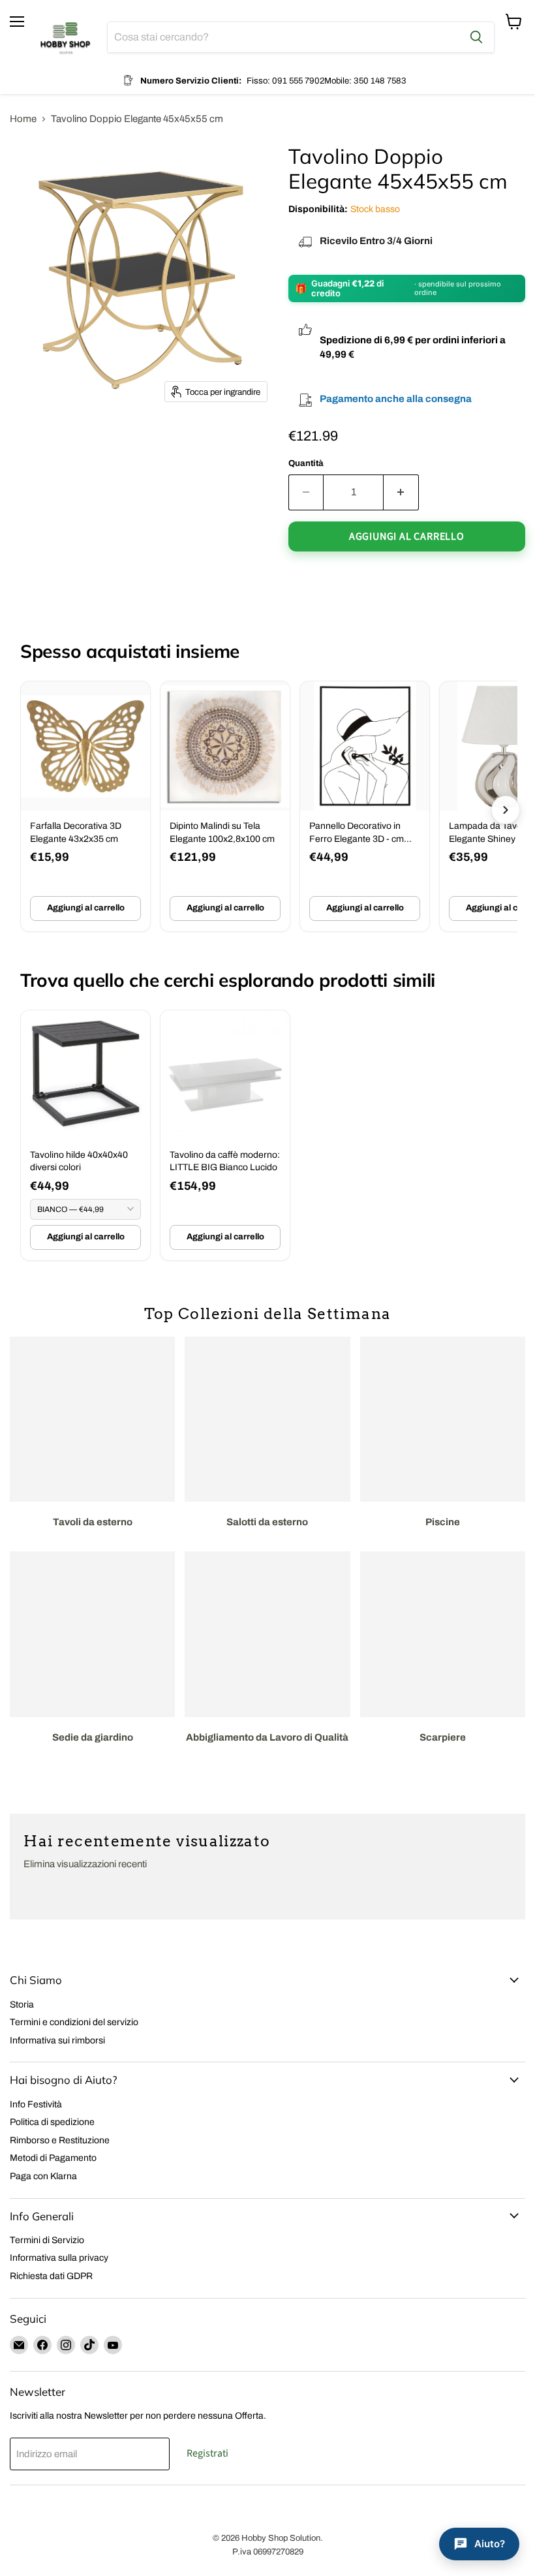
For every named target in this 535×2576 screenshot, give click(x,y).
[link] (85, 806)
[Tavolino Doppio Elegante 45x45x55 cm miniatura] (31, 443)
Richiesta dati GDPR (51, 2276)
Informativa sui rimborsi (57, 2041)
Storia (22, 2005)
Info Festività (36, 2104)
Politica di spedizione (52, 2122)
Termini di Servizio (47, 2240)
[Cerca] (476, 37)
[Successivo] (506, 810)
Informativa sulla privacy (59, 2258)
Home (23, 119)
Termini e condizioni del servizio (74, 2022)
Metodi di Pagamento (53, 2158)
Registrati (207, 2453)
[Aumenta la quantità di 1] (401, 492)
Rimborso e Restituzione (60, 2140)
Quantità (306, 463)
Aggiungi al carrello (86, 908)
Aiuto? (490, 2544)
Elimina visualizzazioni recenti (85, 1864)
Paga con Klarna (43, 2176)
